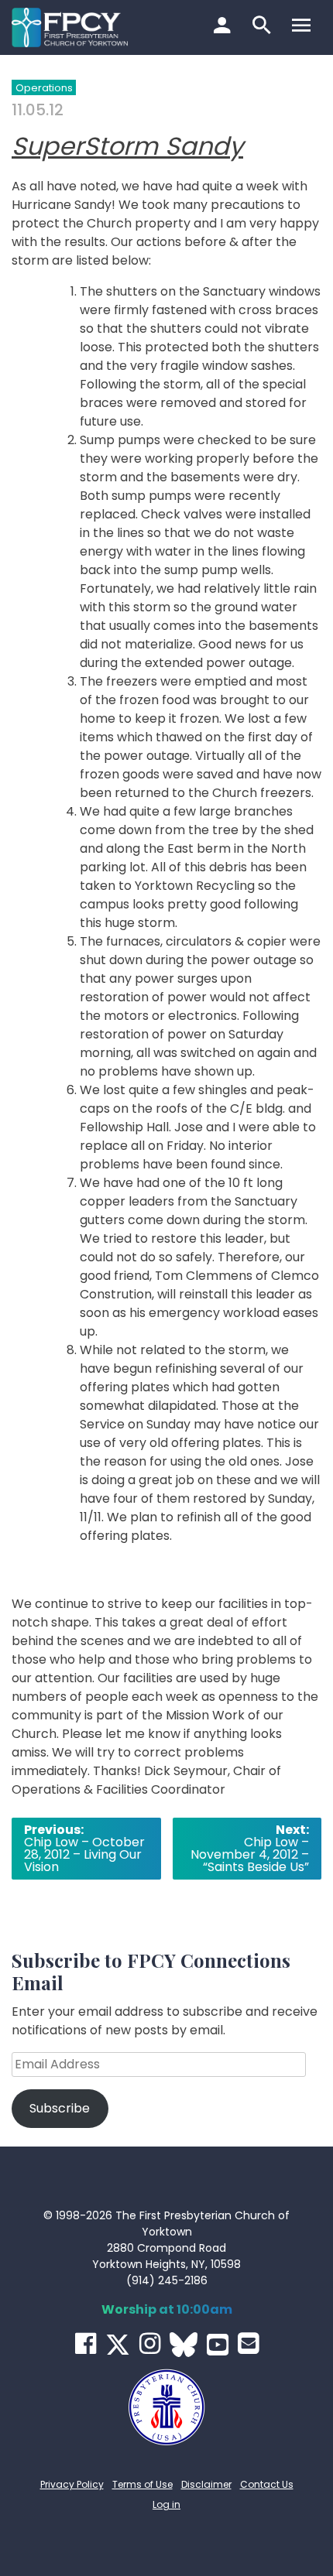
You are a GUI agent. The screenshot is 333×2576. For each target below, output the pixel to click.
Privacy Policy (72, 2484)
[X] (118, 2345)
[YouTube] (218, 2345)
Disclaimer (206, 2484)
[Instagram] (150, 2343)
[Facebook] (86, 2343)
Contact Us (267, 2484)
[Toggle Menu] (303, 27)
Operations (44, 88)
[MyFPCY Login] (224, 27)
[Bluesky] (184, 2345)
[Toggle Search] (264, 27)
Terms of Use (142, 2484)
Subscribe (60, 2108)
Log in (166, 2504)
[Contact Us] (248, 2343)
